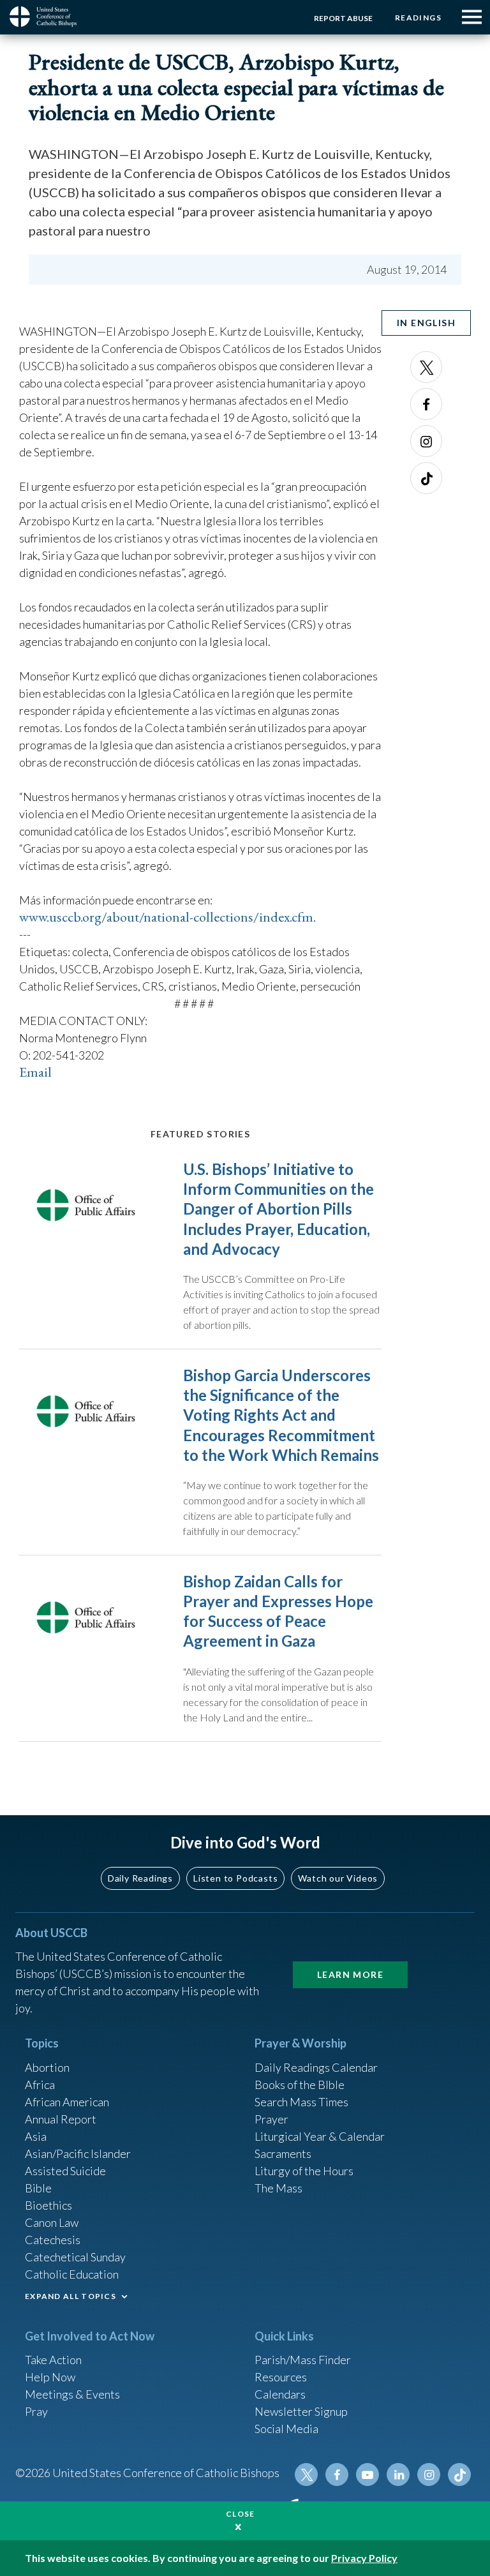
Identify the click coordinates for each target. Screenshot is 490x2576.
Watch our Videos (338, 1878)
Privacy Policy (364, 2558)
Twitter (426, 367)
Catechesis (53, 2240)
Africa (40, 2085)
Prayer (271, 2119)
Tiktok (426, 478)
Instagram (426, 441)
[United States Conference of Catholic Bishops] (48, 17)
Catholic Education (72, 2274)
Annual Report (61, 2119)
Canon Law (52, 2222)
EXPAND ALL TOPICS (71, 2296)
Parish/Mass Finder (303, 2360)
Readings (418, 18)
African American (67, 2102)
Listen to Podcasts (235, 1878)
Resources (281, 2377)
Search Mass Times (301, 2102)
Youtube (367, 2475)
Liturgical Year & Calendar (320, 2136)
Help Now (50, 2377)
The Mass (278, 2188)
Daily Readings (140, 1878)
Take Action (53, 2360)
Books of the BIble (300, 2085)
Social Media (286, 2429)
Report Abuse (343, 18)
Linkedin (398, 2475)
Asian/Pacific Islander (78, 2153)
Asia (36, 2136)
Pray (36, 2411)
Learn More (350, 1974)
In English (426, 323)
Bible (38, 2188)
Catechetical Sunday (75, 2257)
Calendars (280, 2394)
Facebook (426, 404)
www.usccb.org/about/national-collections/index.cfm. (167, 917)
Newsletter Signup (301, 2411)
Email (35, 1072)
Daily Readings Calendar (316, 2067)
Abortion (47, 2067)
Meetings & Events (72, 2394)
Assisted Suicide (65, 2171)
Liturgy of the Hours (304, 2171)
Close (241, 2514)
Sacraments (283, 2153)
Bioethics (48, 2205)
